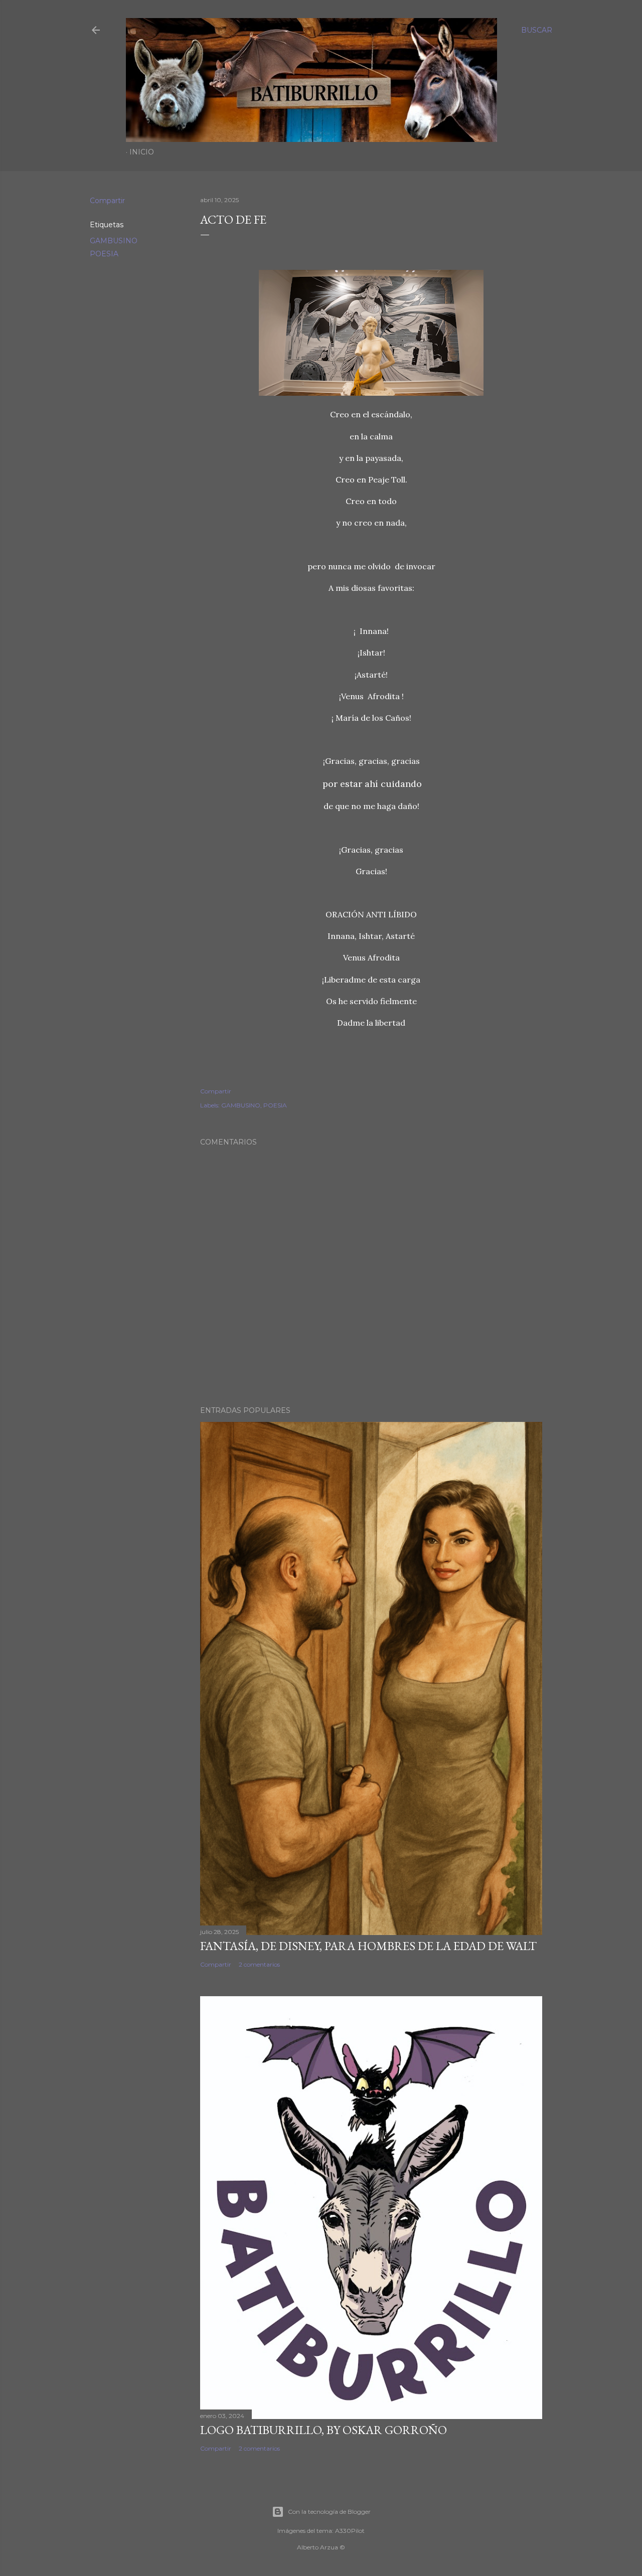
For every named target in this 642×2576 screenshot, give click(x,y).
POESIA (104, 254)
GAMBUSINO (114, 241)
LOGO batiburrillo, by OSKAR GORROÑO (324, 2430)
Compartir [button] (107, 201)
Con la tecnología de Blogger (329, 2512)
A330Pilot (350, 2531)
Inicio (142, 152)
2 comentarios (259, 1964)
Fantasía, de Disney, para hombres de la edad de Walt (368, 1946)
